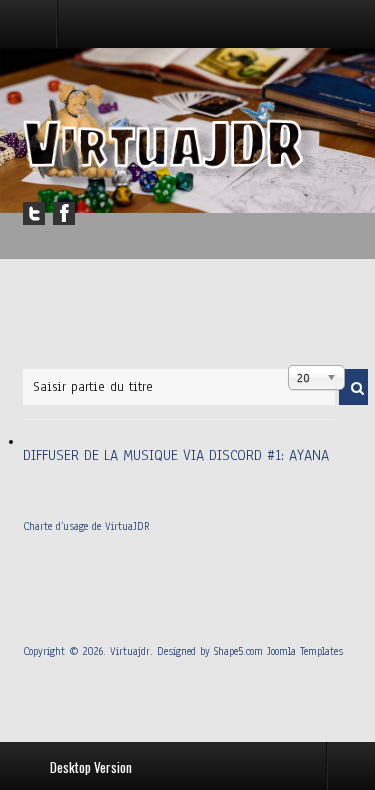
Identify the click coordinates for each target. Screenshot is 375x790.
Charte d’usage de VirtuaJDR (86, 526)
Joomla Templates (305, 651)
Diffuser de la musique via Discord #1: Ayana (176, 455)
